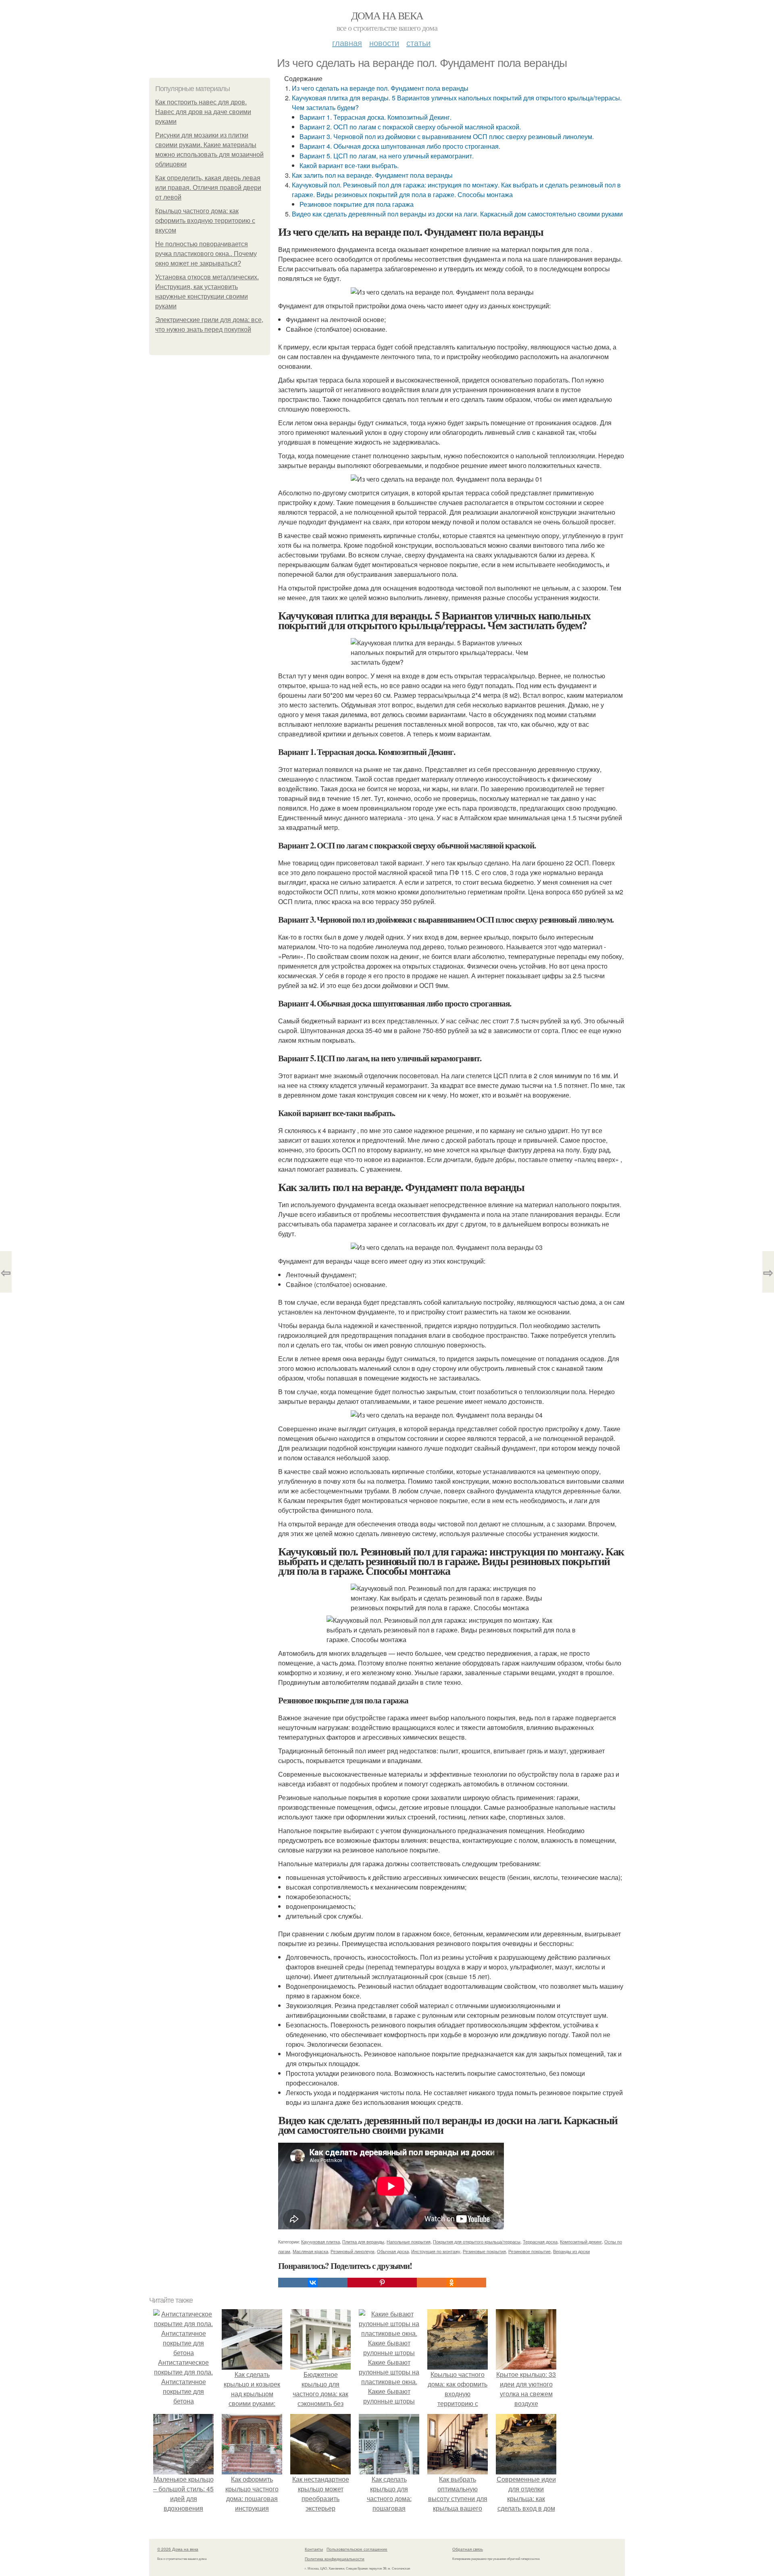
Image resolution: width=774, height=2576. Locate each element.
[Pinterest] (382, 2283)
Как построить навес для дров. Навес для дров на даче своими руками (203, 112)
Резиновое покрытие (530, 2251)
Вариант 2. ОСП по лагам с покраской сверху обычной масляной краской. (410, 127)
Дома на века (387, 15)
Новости (384, 43)
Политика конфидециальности (335, 2559)
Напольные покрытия (409, 2241)
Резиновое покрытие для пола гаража (357, 204)
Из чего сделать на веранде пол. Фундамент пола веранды (380, 88)
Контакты (314, 2549)
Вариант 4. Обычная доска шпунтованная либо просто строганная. (400, 146)
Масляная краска (310, 2251)
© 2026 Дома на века (178, 2549)
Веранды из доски (571, 2251)
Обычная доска (393, 2251)
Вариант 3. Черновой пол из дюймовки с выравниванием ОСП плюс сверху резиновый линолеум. (447, 136)
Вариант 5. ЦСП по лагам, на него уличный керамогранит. (387, 156)
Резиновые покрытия (484, 2251)
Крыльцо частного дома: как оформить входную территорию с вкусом (205, 221)
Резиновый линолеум (353, 2251)
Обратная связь (468, 2549)
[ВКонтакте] (313, 2283)
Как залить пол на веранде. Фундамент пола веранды (372, 175)
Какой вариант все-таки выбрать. (349, 165)
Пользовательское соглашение (357, 2549)
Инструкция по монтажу (436, 2251)
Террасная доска (540, 2241)
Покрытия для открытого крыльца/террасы (477, 2241)
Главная (347, 43)
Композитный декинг (581, 2241)
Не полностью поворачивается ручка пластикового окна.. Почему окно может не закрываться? (206, 254)
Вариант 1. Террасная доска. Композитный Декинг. (376, 117)
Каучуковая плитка (320, 2241)
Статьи (418, 43)
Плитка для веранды (363, 2241)
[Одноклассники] (451, 2283)
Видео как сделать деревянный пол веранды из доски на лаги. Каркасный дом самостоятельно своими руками (457, 214)
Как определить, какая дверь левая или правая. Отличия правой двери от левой (208, 188)
